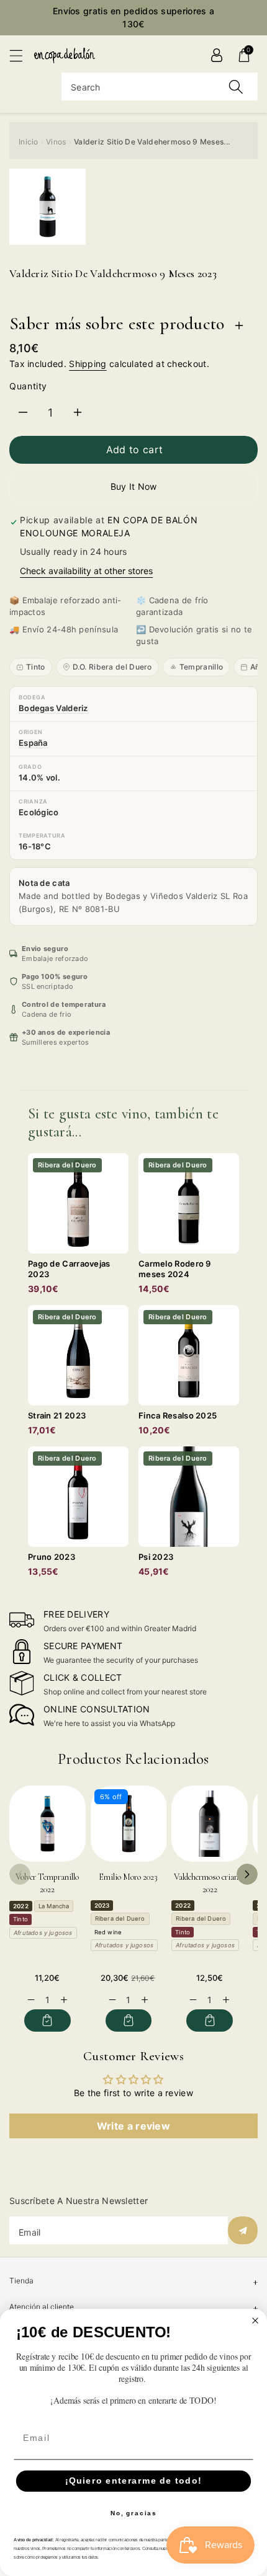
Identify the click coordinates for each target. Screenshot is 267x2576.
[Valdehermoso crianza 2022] (210, 1824)
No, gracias (134, 2513)
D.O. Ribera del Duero (112, 667)
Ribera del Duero (120, 1919)
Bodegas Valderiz (53, 708)
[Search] (236, 86)
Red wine (108, 1932)
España (33, 743)
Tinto (36, 667)
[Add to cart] (48, 2021)
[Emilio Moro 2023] (129, 1824)
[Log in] (217, 55)
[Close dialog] (256, 2321)
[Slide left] (20, 1874)
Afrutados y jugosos (43, 1933)
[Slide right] (247, 1874)
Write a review (133, 2126)
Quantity (28, 386)
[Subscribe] (243, 2230)
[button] (22, 55)
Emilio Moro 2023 (128, 1877)
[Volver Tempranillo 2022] (48, 1824)
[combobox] (160, 86)
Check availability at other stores (86, 571)
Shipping (88, 364)
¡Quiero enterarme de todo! (133, 2481)
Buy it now (134, 486)
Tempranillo (201, 667)
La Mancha (54, 1906)
